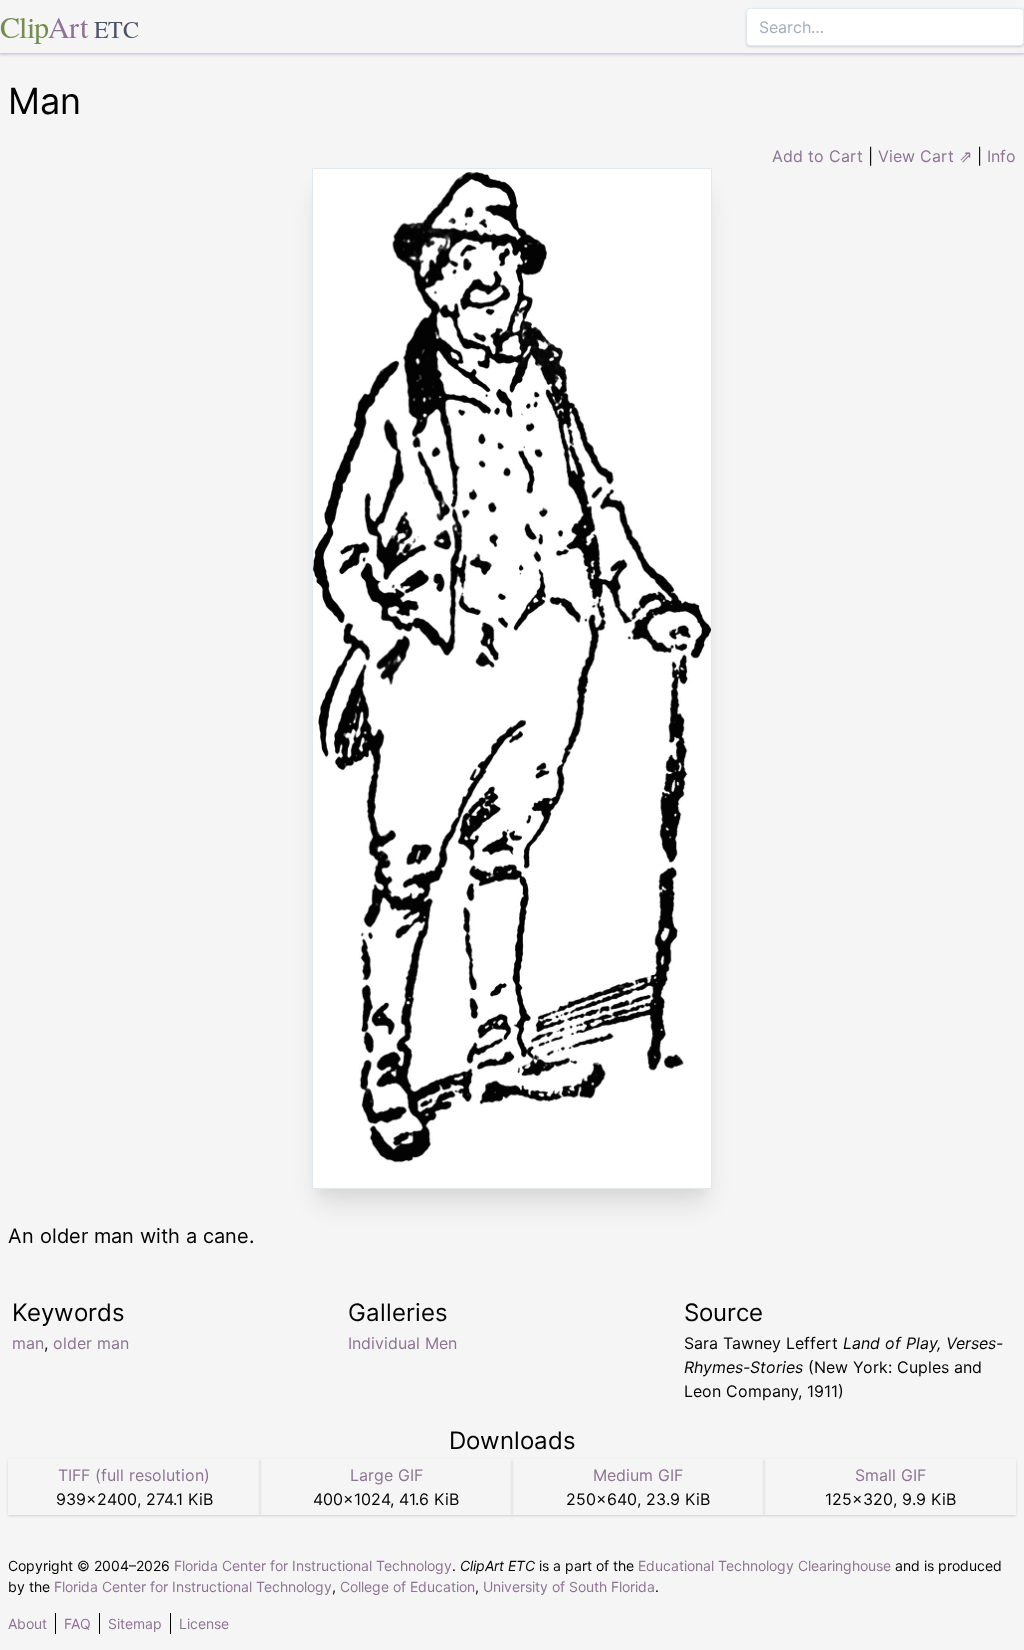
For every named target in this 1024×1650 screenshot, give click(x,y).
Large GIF (386, 1475)
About (27, 1623)
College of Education (407, 1586)
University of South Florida (569, 1586)
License (204, 1623)
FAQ (77, 1623)
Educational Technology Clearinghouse (764, 1565)
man (28, 1343)
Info (1001, 156)
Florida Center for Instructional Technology (313, 1565)
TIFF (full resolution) (134, 1475)
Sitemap (135, 1623)
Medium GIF (638, 1475)
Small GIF (890, 1475)
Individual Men (402, 1343)
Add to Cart (817, 156)
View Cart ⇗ (925, 156)
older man (91, 1343)
